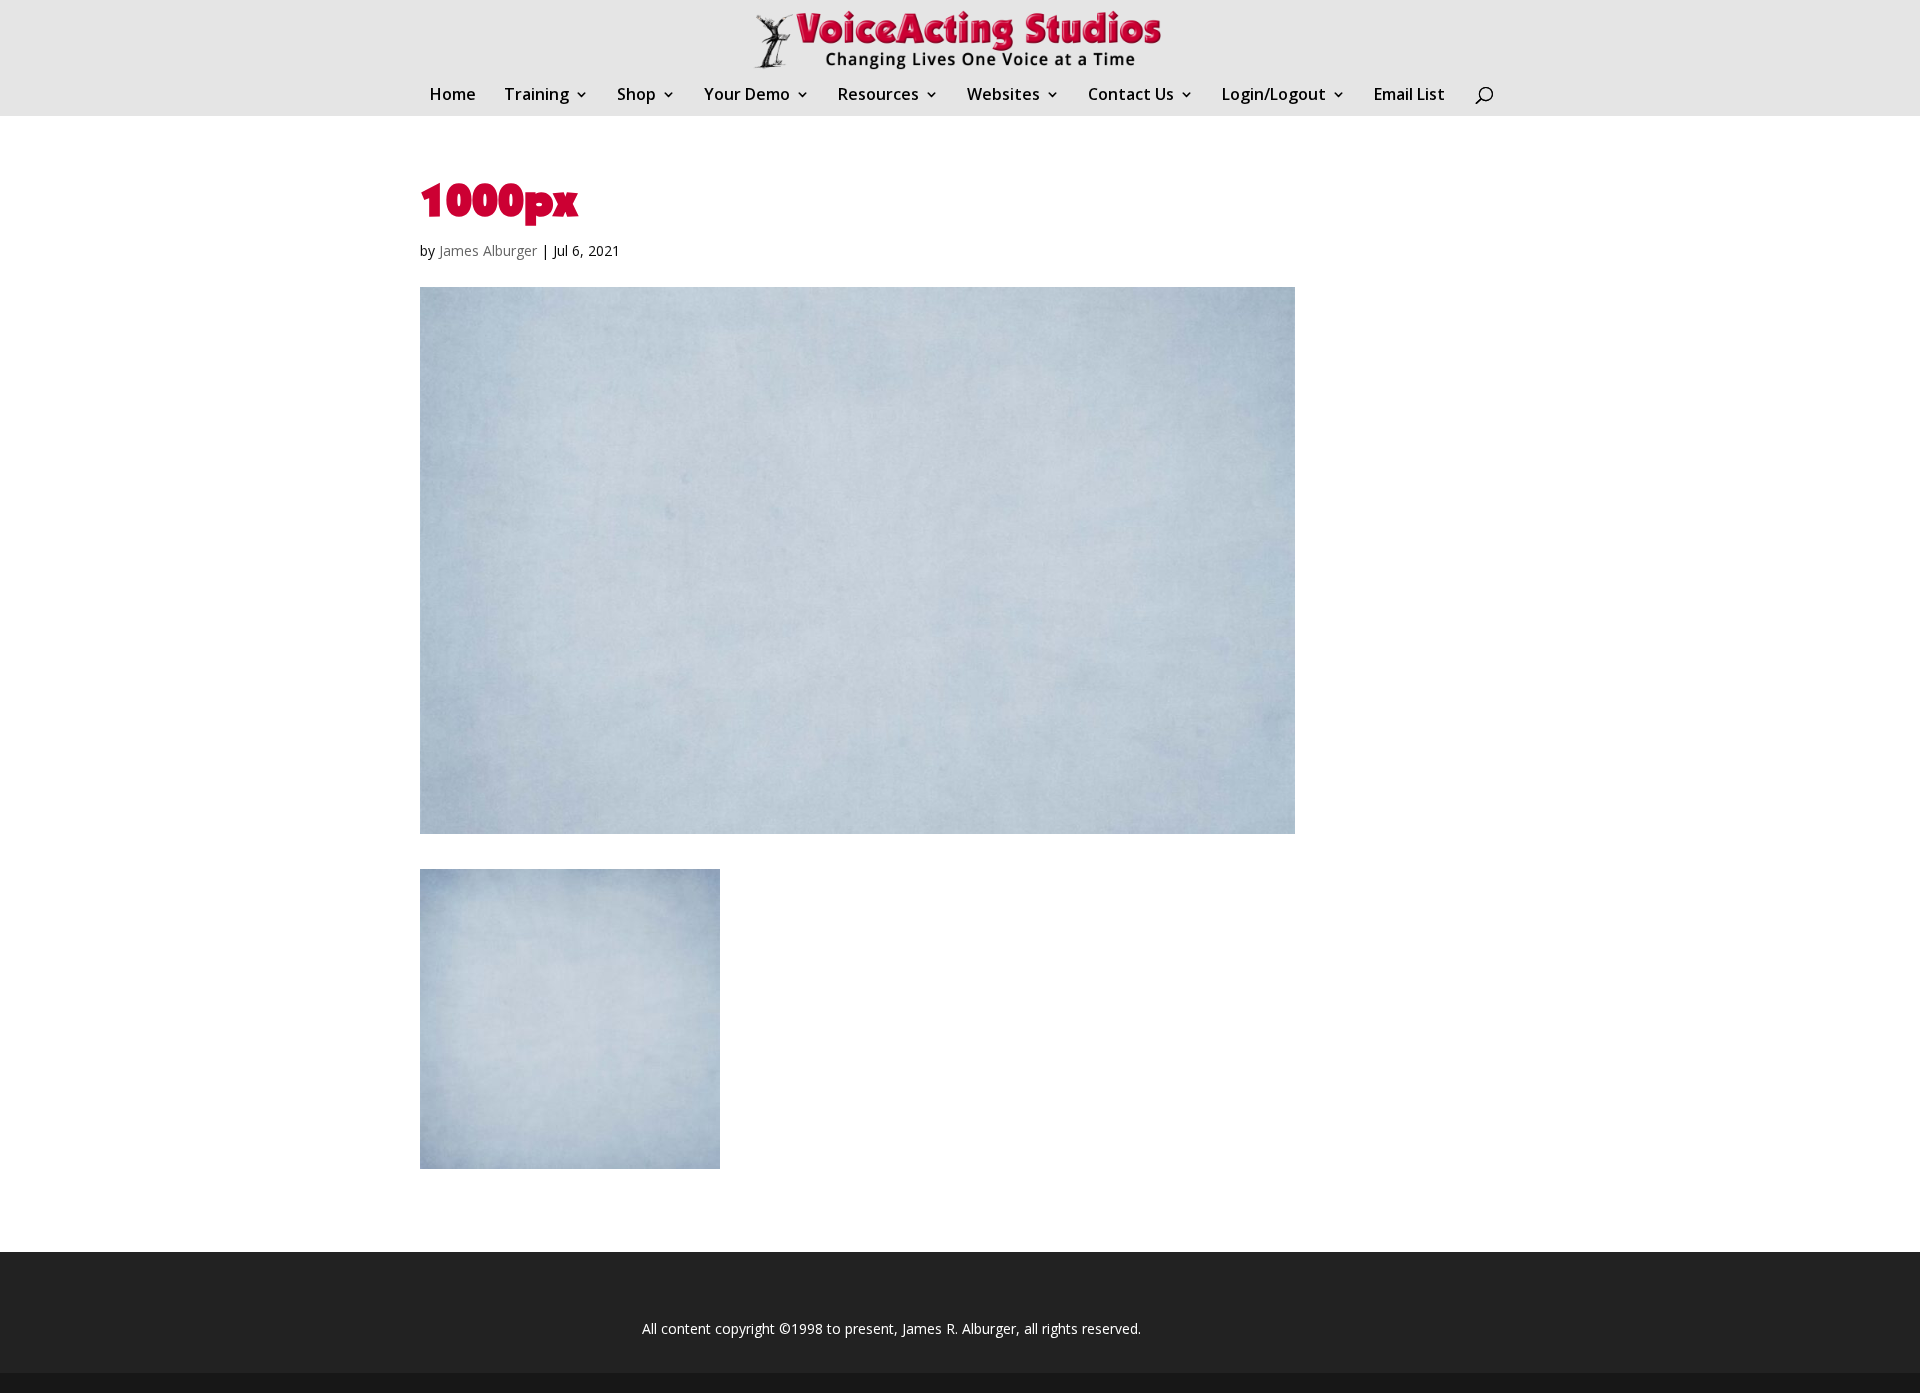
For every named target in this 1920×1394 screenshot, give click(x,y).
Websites (1003, 96)
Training (536, 96)
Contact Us (1131, 96)
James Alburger (488, 250)
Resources (878, 96)
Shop (636, 96)
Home (453, 96)
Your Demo (747, 96)
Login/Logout (1274, 96)
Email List (1409, 96)
